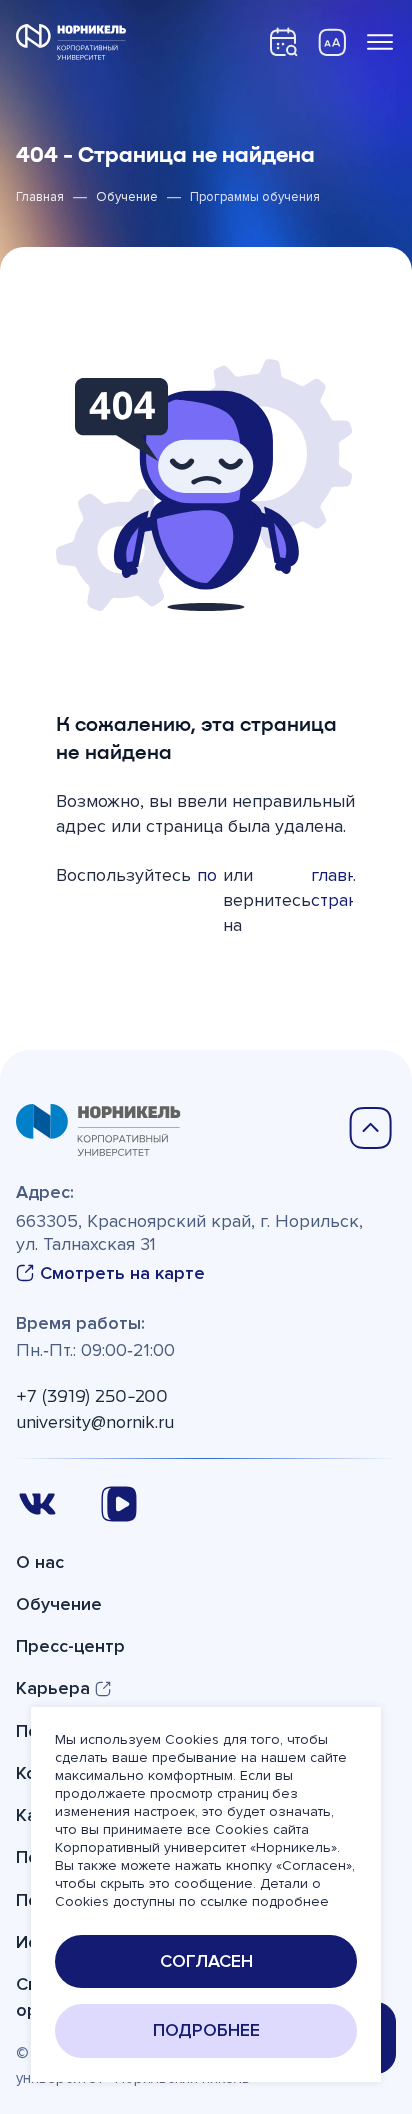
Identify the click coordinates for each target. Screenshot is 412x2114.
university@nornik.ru (95, 1422)
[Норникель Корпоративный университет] (71, 42)
